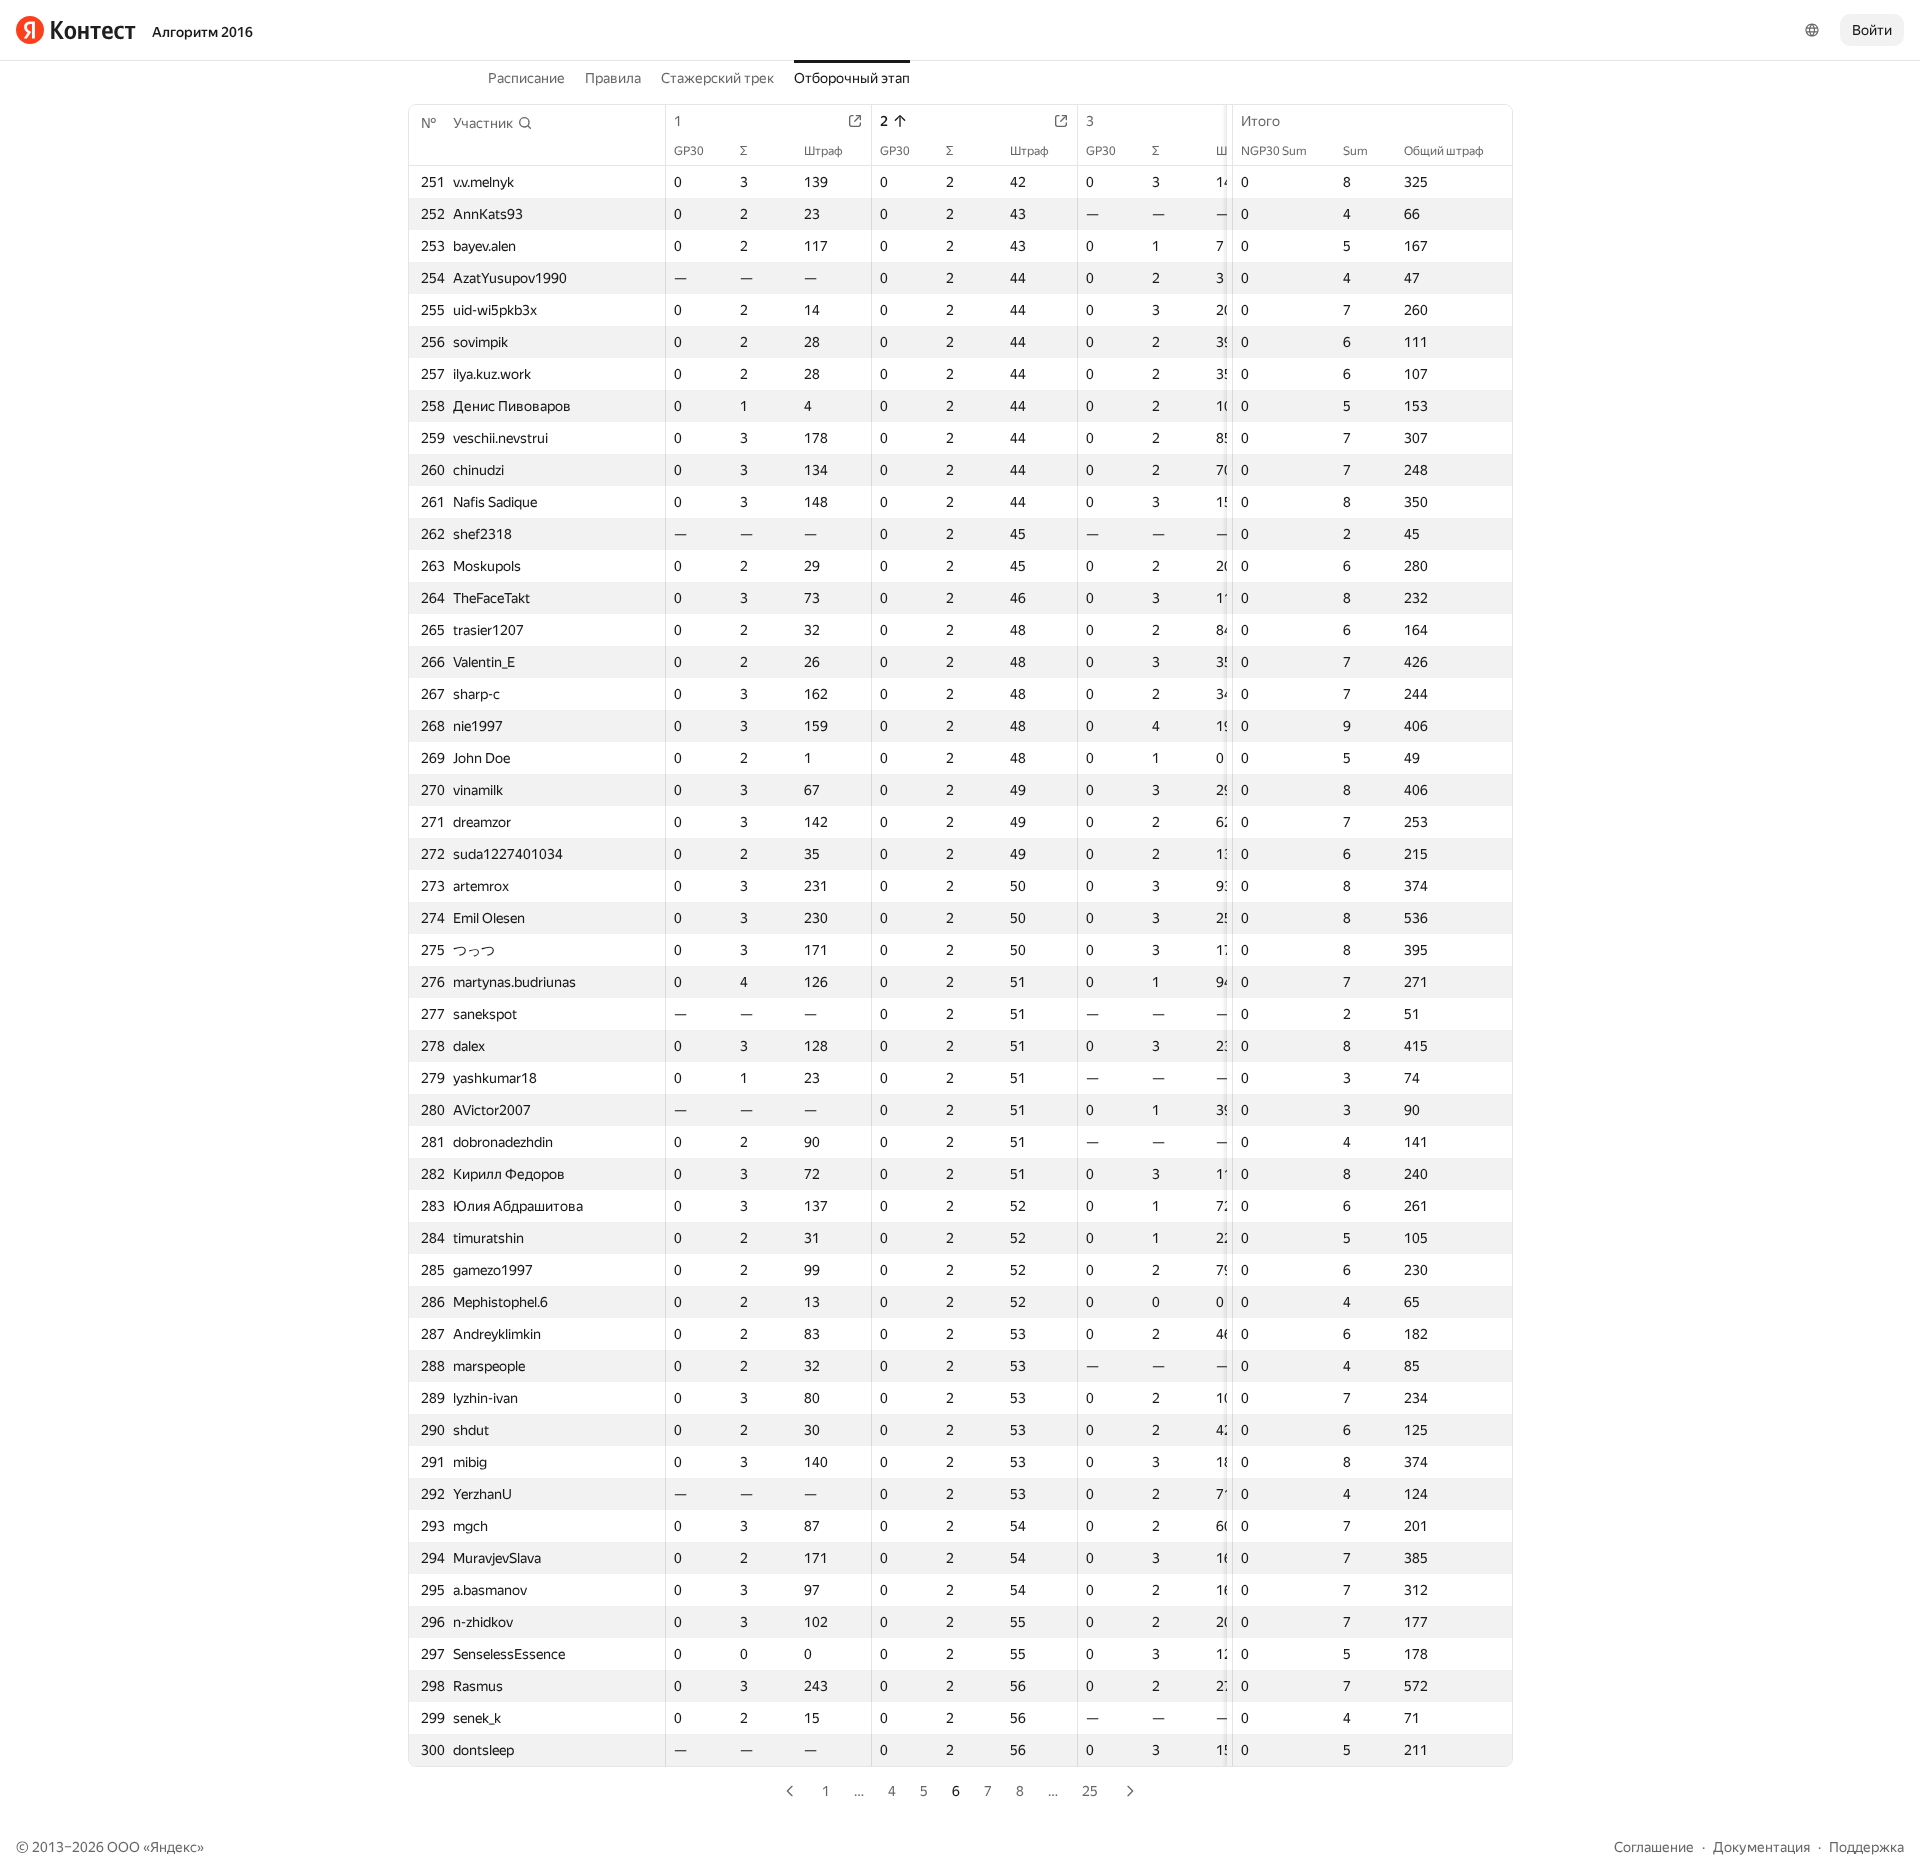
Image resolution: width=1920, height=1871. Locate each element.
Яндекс (173, 1847)
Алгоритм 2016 (202, 32)
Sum (1355, 151)
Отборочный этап (852, 78)
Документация (1761, 1847)
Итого (1260, 121)
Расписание (526, 78)
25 (1090, 1791)
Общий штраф (1444, 151)
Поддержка (1866, 1847)
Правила (613, 78)
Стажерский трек (717, 78)
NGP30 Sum (1274, 151)
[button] (493, 123)
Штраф (823, 151)
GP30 (689, 151)
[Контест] (76, 30)
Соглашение (1654, 1847)
